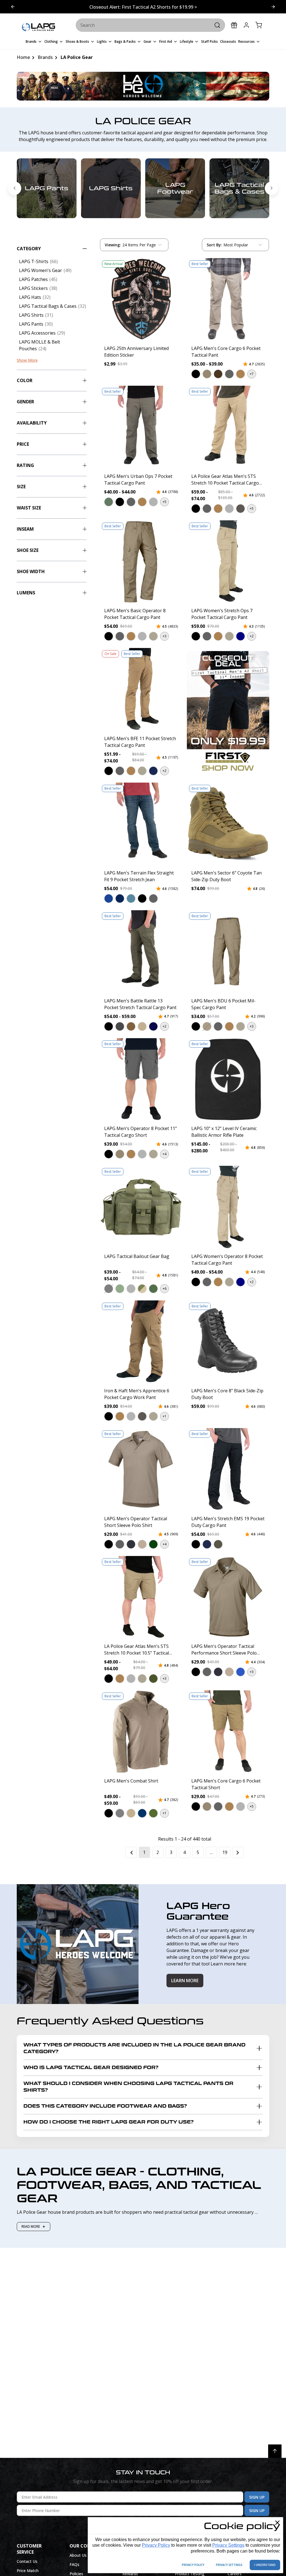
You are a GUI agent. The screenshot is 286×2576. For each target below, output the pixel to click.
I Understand (265, 2565)
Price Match (28, 2571)
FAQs (74, 2564)
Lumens (26, 593)
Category (29, 249)
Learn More (185, 1981)
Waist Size (29, 508)
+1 (165, 1416)
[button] (196, 374)
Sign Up (257, 2497)
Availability (32, 423)
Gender (25, 402)
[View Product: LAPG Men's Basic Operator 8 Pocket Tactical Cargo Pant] (141, 562)
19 (225, 1852)
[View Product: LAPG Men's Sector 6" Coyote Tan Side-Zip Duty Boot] (228, 824)
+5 (165, 502)
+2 (252, 636)
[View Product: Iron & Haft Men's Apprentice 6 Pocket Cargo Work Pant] (141, 1342)
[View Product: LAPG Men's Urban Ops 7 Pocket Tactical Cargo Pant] (141, 427)
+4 (165, 1154)
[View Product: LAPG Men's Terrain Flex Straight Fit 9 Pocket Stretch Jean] (141, 824)
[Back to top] (275, 2451)
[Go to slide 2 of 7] (271, 188)
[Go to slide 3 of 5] (13, 7)
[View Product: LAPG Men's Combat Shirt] (141, 1732)
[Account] (246, 25)
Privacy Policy (156, 2545)
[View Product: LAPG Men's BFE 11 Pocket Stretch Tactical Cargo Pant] (141, 689)
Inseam (25, 529)
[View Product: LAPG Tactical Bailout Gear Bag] (141, 1207)
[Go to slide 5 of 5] (273, 7)
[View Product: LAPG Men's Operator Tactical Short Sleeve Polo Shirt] (141, 1469)
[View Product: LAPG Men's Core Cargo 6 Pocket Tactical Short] (228, 1732)
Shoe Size (28, 550)
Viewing (113, 245)
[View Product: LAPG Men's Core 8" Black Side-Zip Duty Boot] (228, 1342)
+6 (165, 1289)
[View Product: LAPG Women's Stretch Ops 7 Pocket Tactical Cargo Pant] (228, 562)
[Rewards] (234, 25)
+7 (252, 374)
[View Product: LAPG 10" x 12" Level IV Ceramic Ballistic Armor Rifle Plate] (228, 1080)
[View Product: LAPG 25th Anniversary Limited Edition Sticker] (141, 299)
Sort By (214, 246)
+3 (165, 636)
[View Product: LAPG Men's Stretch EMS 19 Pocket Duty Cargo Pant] (228, 1469)
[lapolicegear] (38, 27)
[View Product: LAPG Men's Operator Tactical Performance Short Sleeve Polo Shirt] (228, 1597)
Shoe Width (31, 571)
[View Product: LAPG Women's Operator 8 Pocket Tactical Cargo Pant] (228, 1207)
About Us (78, 2555)
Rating (25, 465)
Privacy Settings (228, 2545)
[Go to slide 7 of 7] (15, 188)
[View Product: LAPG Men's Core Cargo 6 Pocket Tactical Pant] (228, 299)
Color (25, 380)
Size (21, 487)
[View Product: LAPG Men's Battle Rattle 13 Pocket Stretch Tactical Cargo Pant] (141, 952)
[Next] (238, 1852)
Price (23, 444)
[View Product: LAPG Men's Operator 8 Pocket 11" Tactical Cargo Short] (141, 1080)
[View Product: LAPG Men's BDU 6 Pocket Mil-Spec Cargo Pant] (228, 952)
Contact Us (27, 2561)
